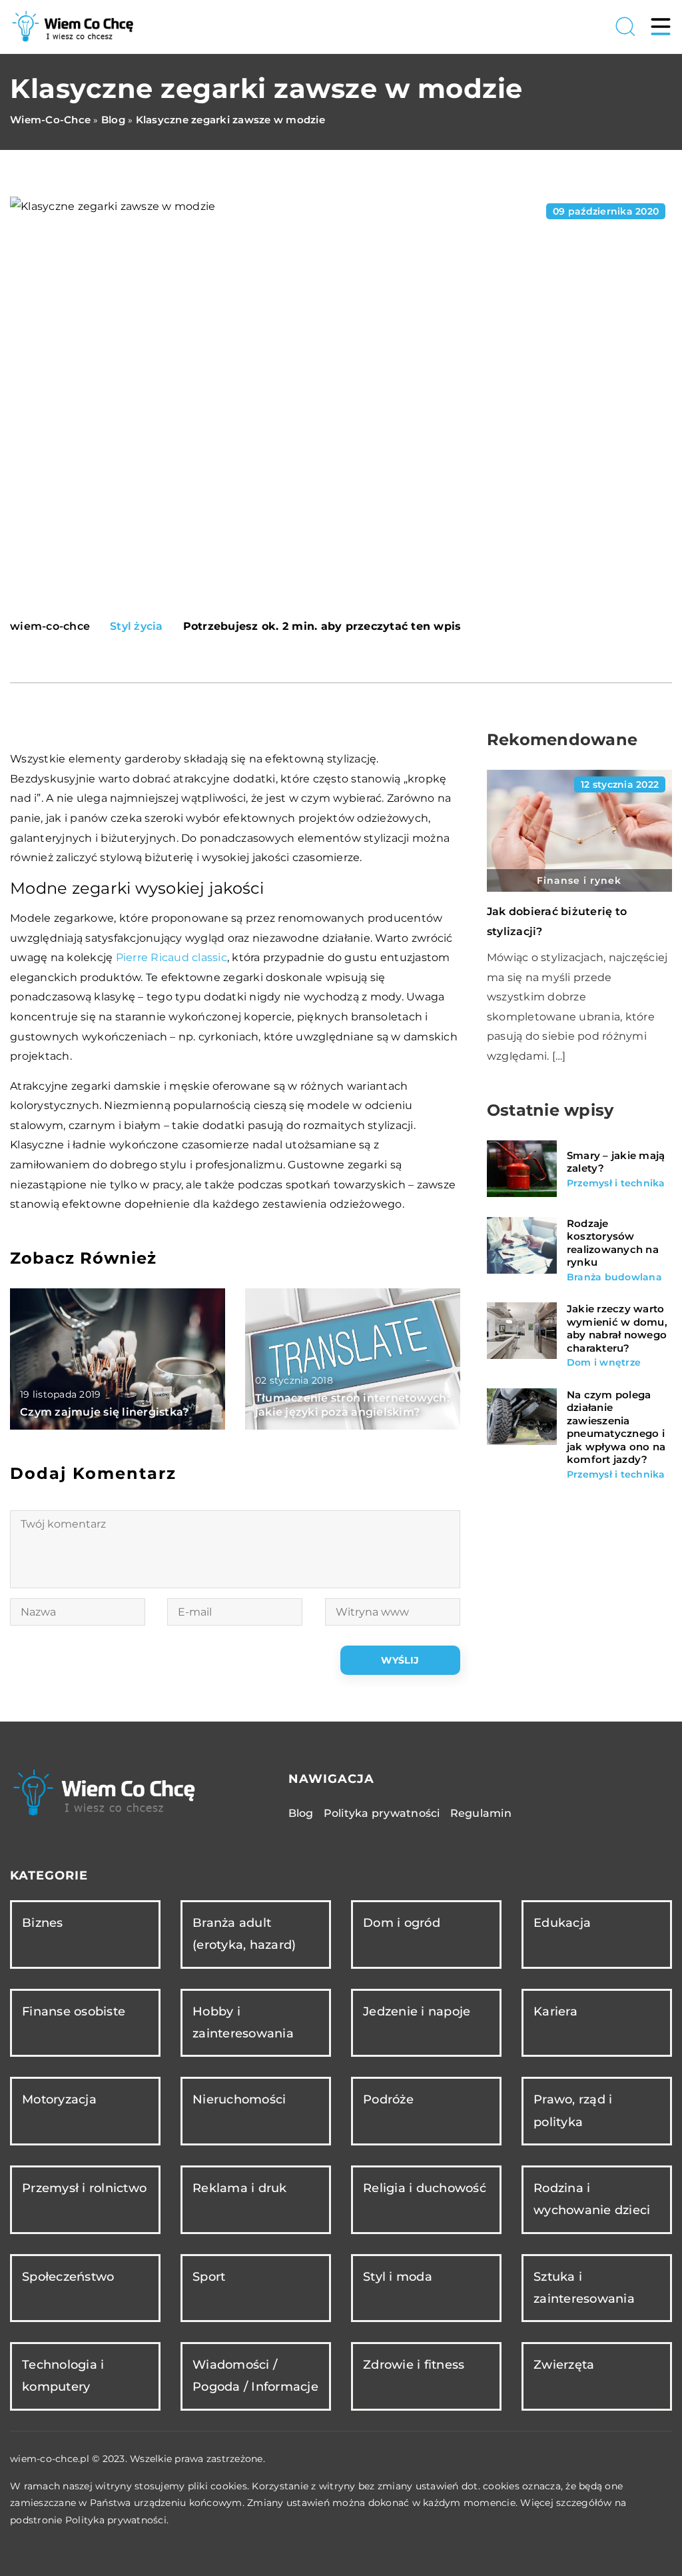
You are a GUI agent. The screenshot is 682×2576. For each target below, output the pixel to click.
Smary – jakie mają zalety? (616, 1162)
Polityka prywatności (382, 1813)
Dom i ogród (402, 1923)
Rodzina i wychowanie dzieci (592, 2199)
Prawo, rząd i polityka (573, 2110)
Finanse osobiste (74, 2011)
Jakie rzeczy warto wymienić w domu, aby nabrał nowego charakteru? (617, 1328)
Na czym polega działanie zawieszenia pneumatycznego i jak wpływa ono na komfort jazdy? (616, 1427)
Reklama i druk (240, 2188)
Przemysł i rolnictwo (84, 2188)
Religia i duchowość (425, 2188)
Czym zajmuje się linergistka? (104, 1412)
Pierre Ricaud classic (171, 957)
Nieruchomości (239, 2099)
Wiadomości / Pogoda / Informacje (255, 2376)
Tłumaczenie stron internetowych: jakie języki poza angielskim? (352, 1405)
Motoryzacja (59, 2099)
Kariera (555, 2011)
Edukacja (562, 1923)
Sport (209, 2277)
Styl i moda (398, 2277)
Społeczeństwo (68, 2277)
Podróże (388, 2099)
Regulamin (481, 1813)
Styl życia (137, 626)
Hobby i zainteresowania (243, 2022)
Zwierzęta (564, 2365)
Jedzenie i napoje (417, 2011)
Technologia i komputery (63, 2376)
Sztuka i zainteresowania (584, 2288)
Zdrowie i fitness (414, 2365)
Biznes (43, 1923)
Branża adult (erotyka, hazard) (244, 1934)
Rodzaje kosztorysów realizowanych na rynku (613, 1243)
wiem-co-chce (50, 627)
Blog (301, 1813)
